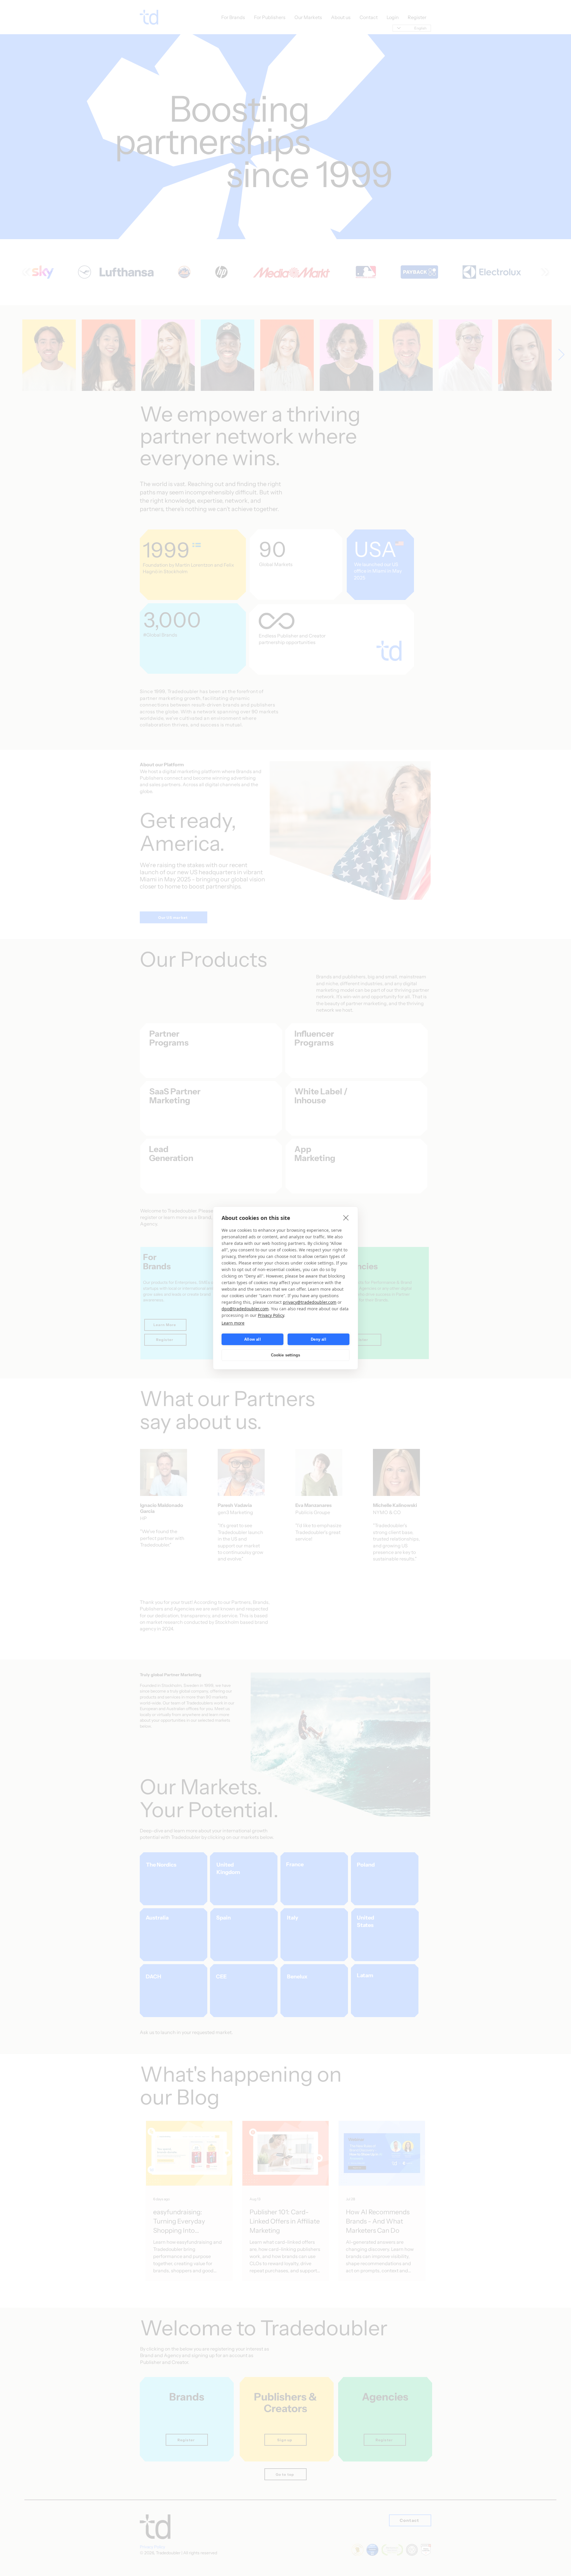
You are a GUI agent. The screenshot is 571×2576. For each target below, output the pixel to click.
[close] (346, 1218)
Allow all (252, 1339)
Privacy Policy (271, 1315)
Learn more (233, 1323)
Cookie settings (286, 1355)
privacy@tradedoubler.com (310, 1302)
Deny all (319, 1339)
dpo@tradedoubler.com (245, 1309)
